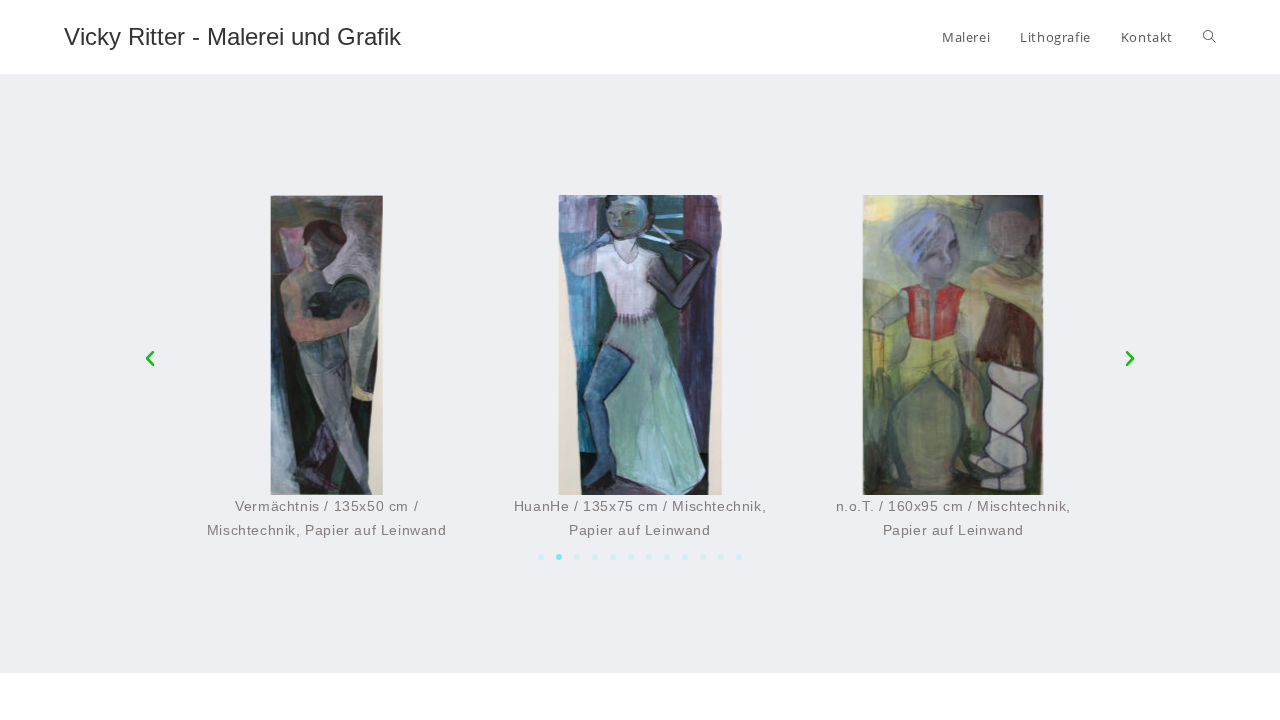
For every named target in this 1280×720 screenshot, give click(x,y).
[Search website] (1209, 37)
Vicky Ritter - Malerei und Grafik (232, 36)
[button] (541, 557)
